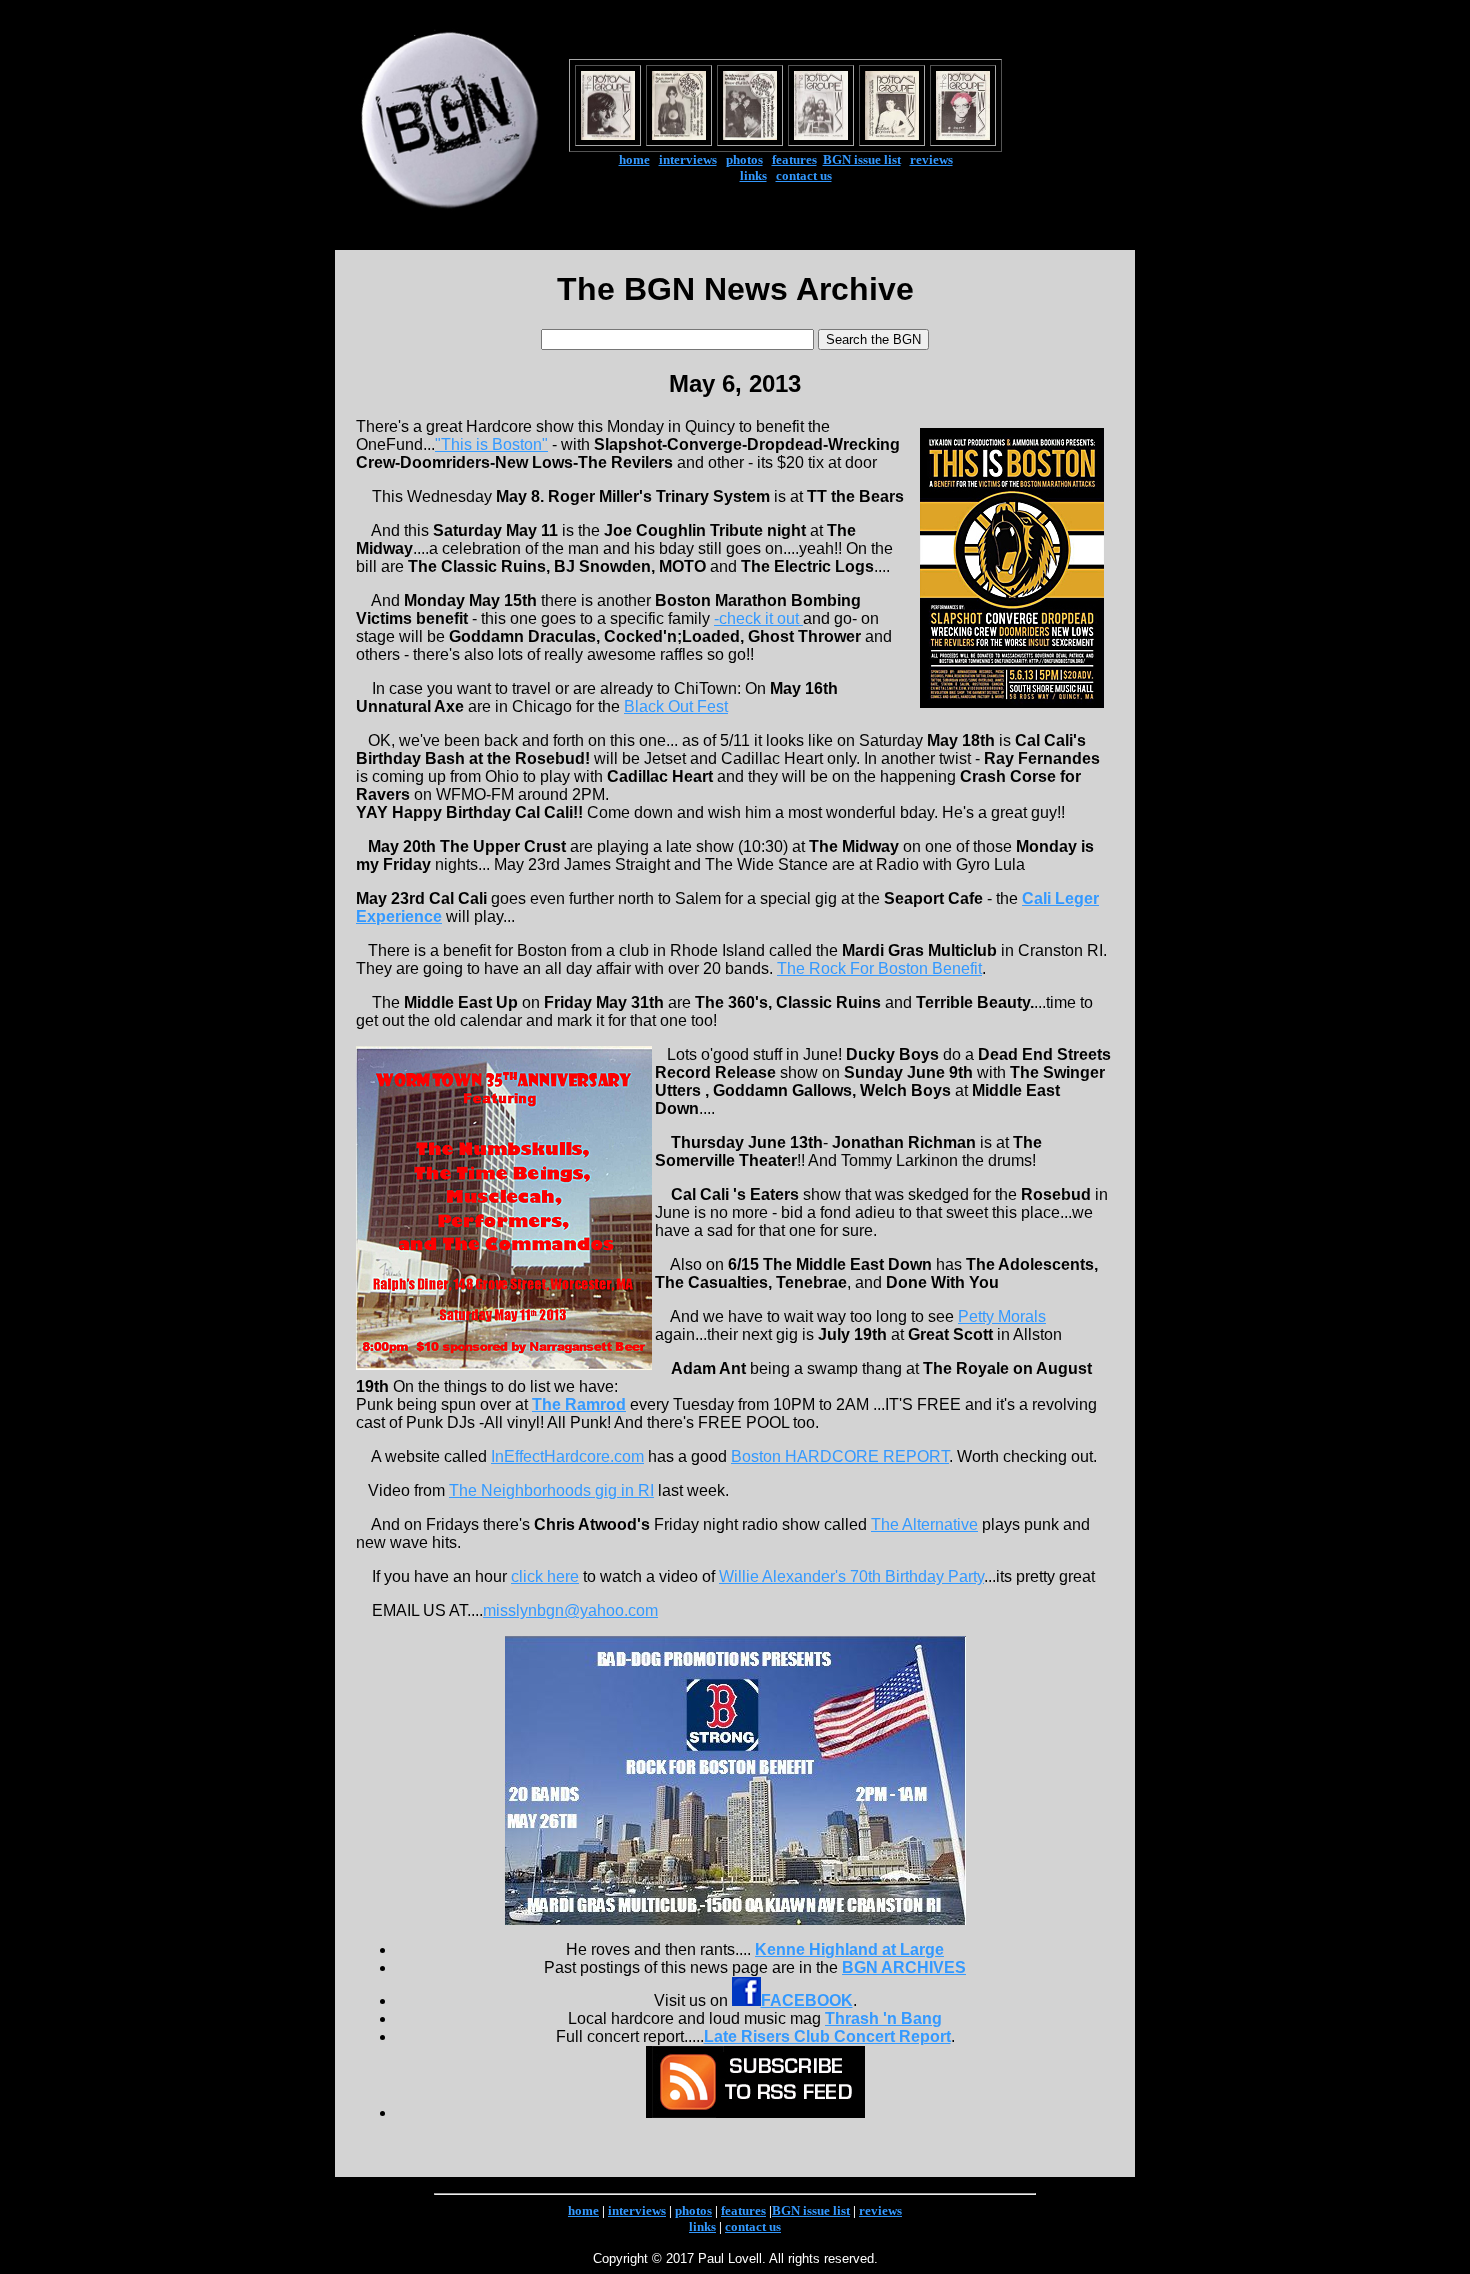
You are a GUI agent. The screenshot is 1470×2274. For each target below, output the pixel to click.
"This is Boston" (491, 444)
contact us (804, 175)
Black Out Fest (676, 706)
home (634, 159)
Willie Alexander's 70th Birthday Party (851, 1576)
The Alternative (924, 1524)
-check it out (758, 618)
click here (545, 1576)
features (794, 159)
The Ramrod (579, 1404)
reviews (931, 159)
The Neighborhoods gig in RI (551, 1490)
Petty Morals (1002, 1316)
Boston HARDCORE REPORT (840, 1456)
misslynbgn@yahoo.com (570, 1610)
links (753, 175)
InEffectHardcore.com (567, 1456)
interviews (688, 159)
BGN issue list (862, 159)
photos (744, 159)
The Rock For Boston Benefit (879, 968)
